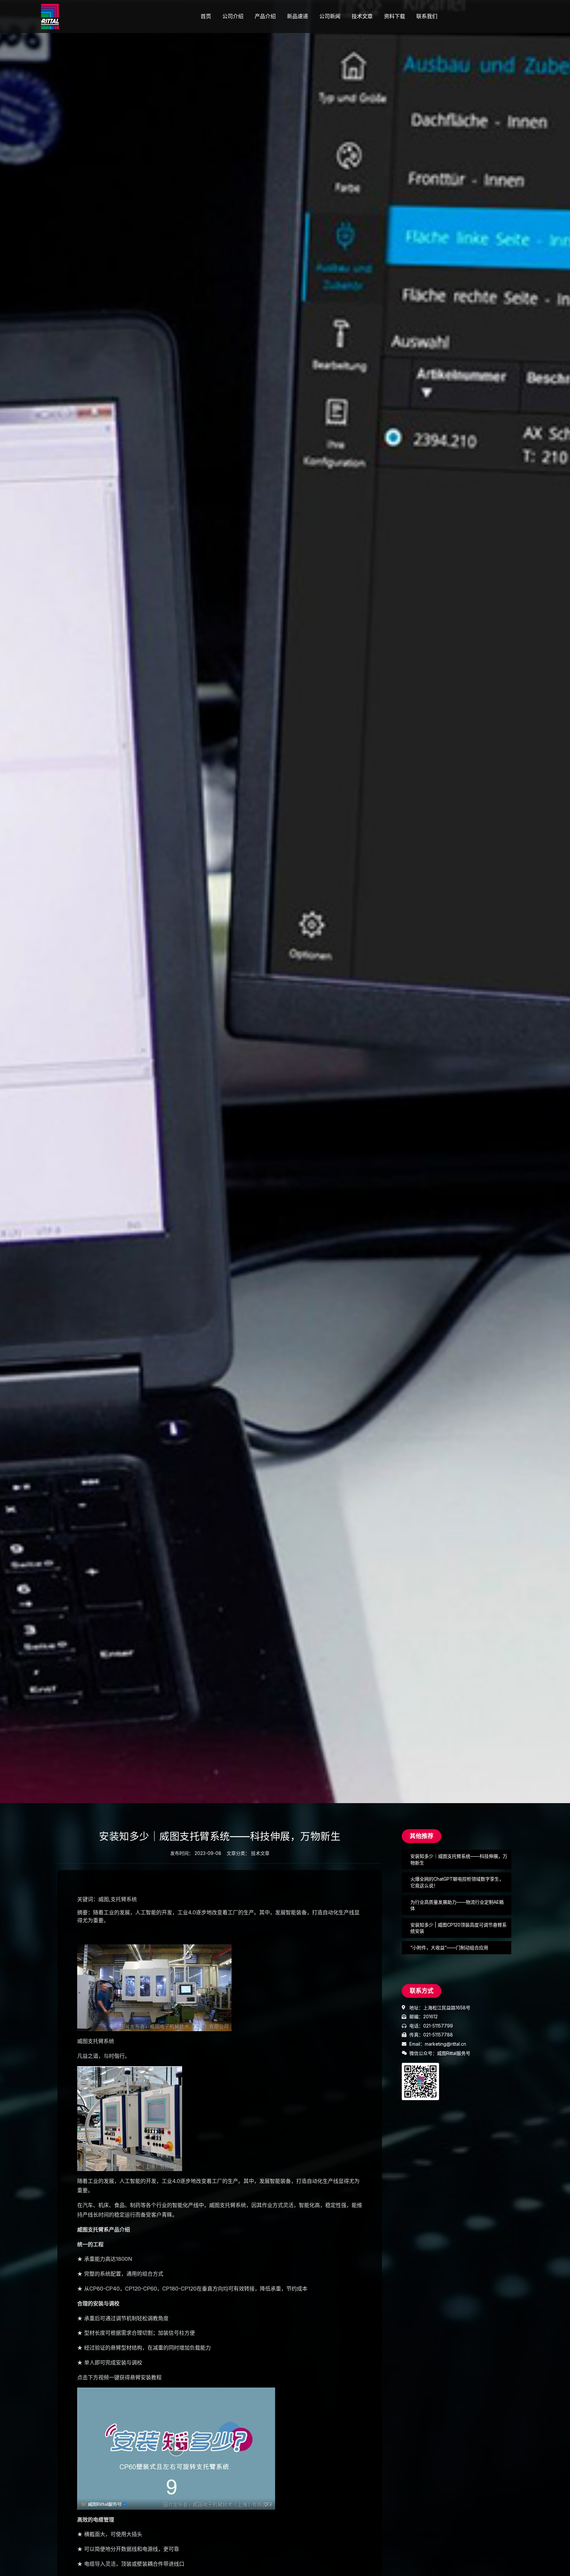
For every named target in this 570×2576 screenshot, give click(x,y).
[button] (422, 1836)
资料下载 (395, 16)
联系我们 (427, 16)
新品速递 (298, 16)
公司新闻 (330, 16)
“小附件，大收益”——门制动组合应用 (449, 1948)
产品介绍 (265, 16)
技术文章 (362, 16)
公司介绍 (233, 16)
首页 (206, 16)
